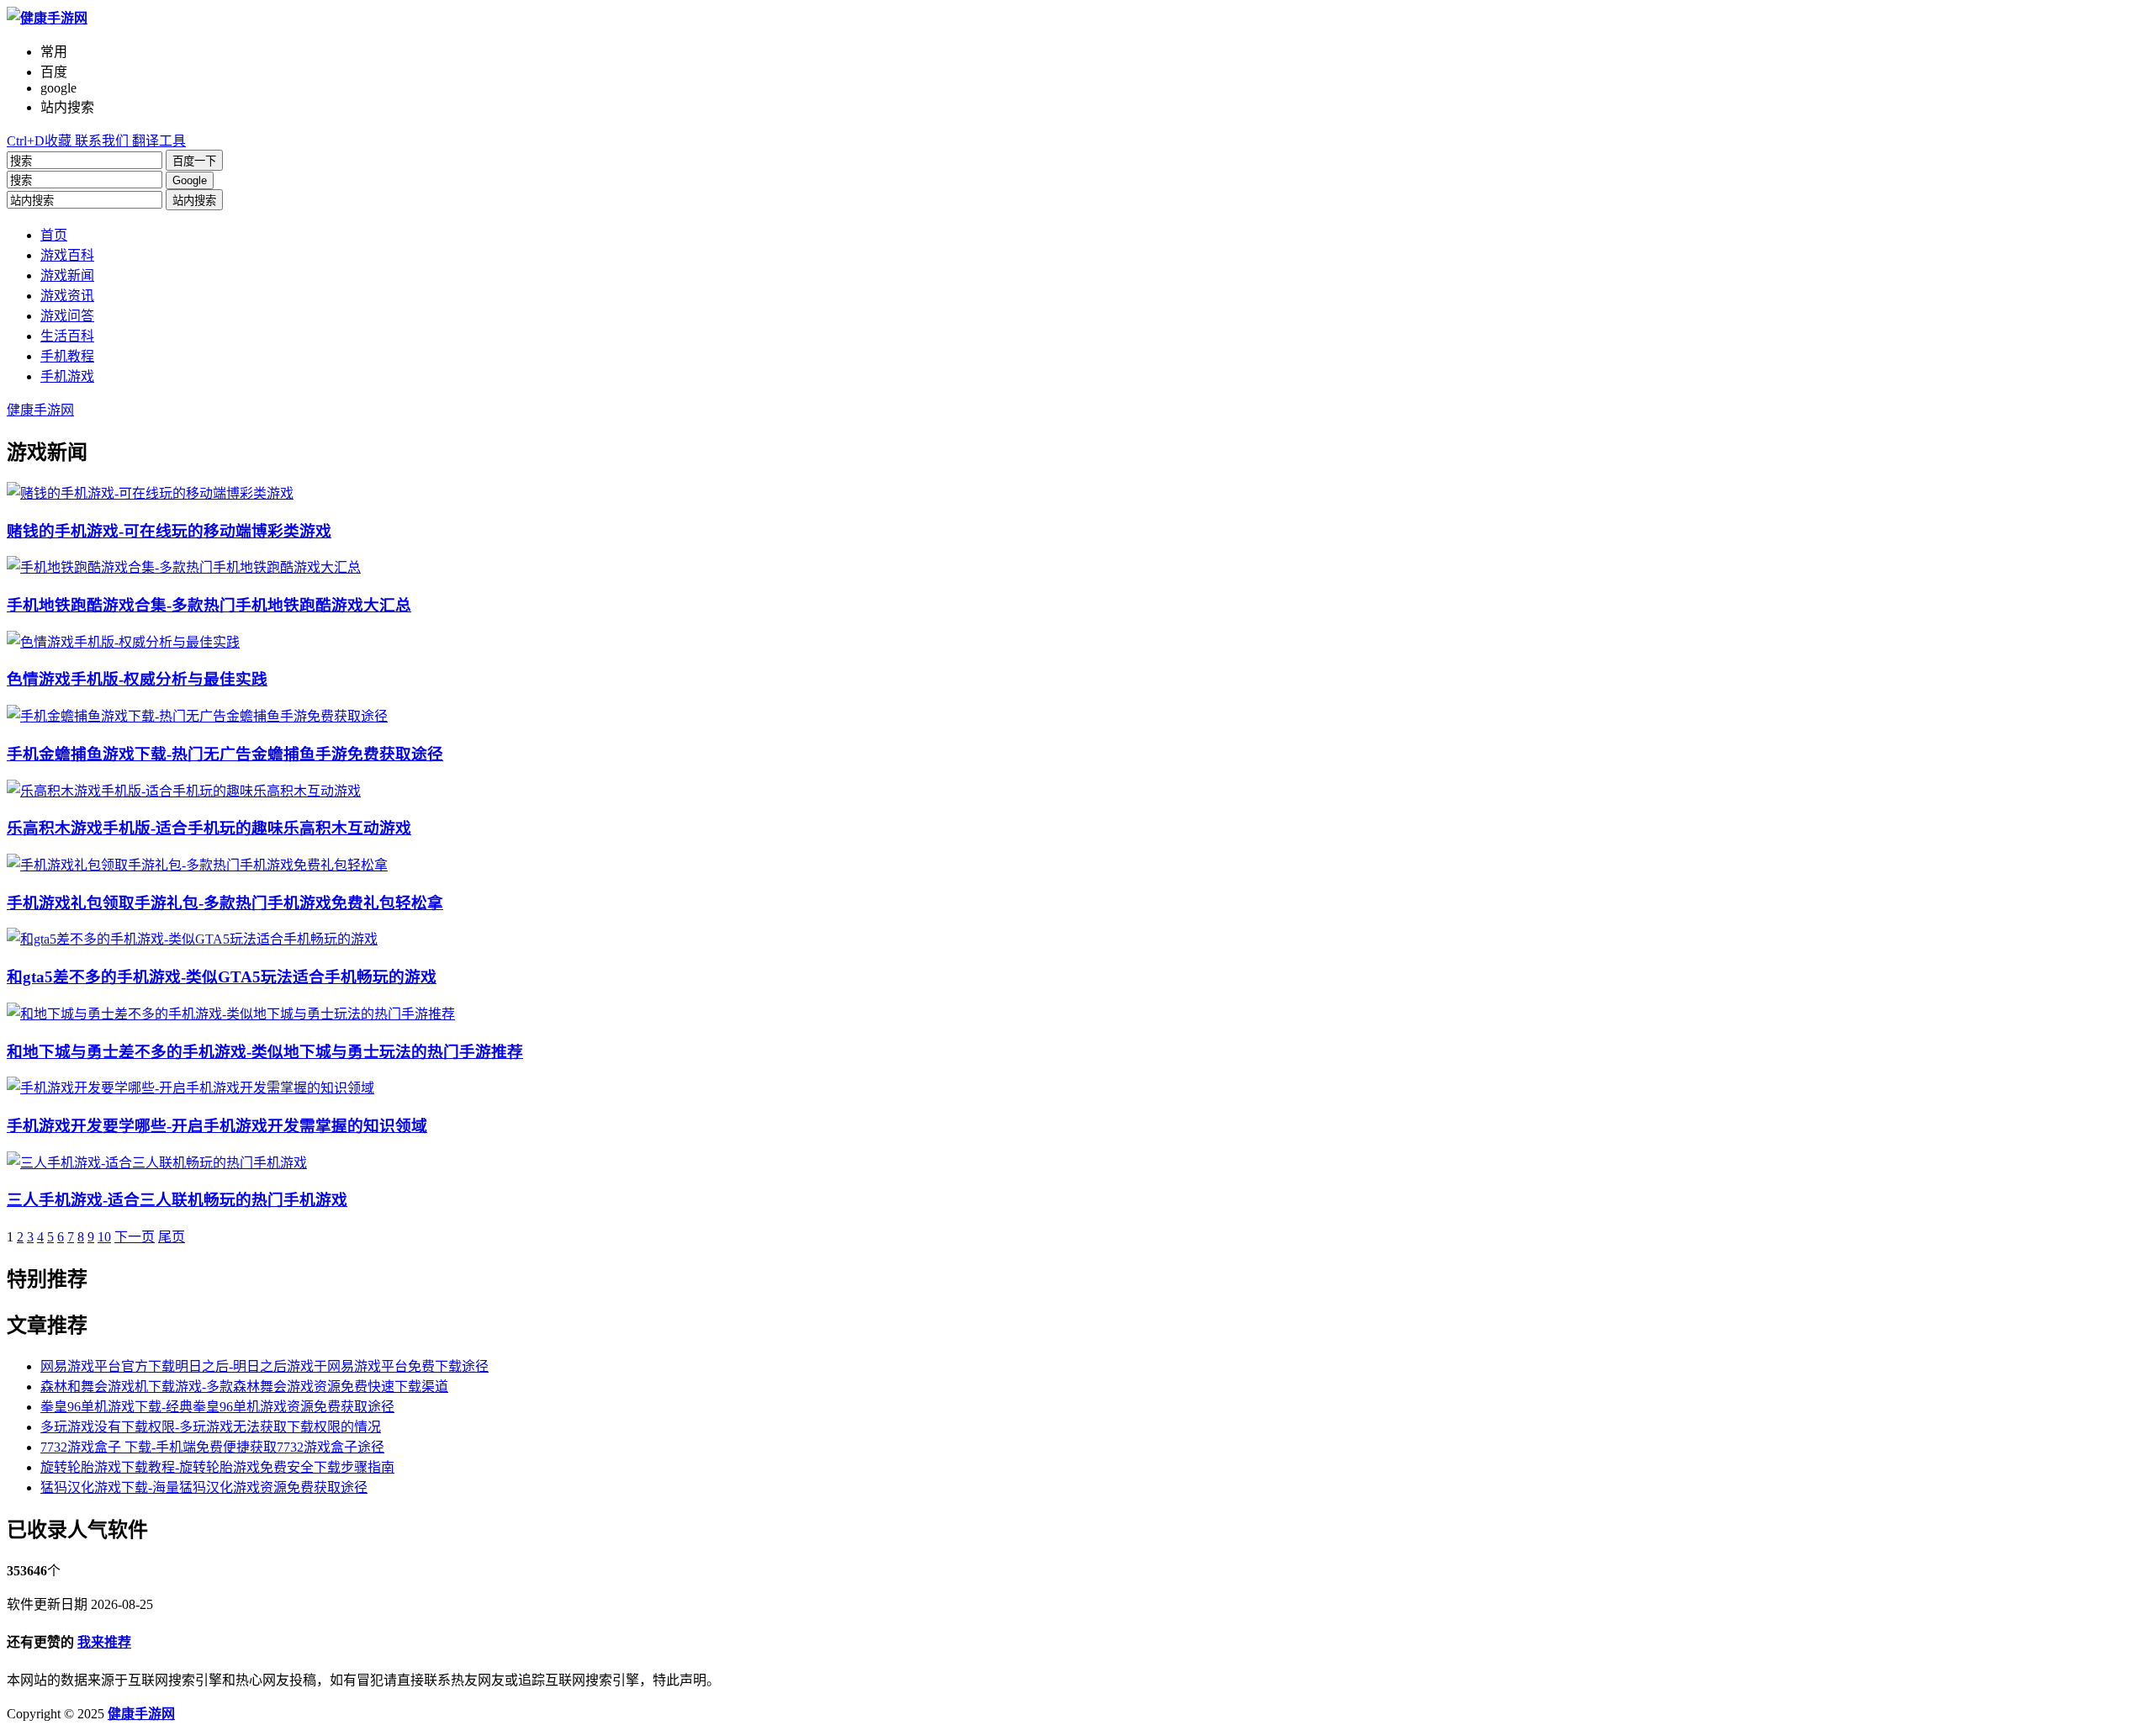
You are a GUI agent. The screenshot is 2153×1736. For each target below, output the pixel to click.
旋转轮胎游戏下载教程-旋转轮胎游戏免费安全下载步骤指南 (217, 1467)
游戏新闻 (67, 275)
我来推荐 (104, 1642)
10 (104, 1237)
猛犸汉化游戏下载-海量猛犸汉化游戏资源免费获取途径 (204, 1487)
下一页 (135, 1237)
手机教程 (67, 356)
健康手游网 (40, 410)
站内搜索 (194, 201)
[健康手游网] (47, 18)
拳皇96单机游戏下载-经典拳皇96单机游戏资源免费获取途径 (217, 1407)
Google (190, 180)
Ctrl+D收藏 (39, 141)
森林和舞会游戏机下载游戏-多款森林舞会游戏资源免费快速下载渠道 (244, 1387)
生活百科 (67, 336)
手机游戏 (67, 376)
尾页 (172, 1237)
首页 (54, 235)
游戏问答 (67, 316)
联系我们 (100, 141)
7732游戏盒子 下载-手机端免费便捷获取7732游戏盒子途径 (212, 1447)
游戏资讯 (67, 296)
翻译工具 (157, 141)
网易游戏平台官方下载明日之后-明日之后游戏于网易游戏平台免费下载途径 (264, 1366)
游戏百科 (67, 255)
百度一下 (194, 161)
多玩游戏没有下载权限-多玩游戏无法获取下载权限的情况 (211, 1427)
